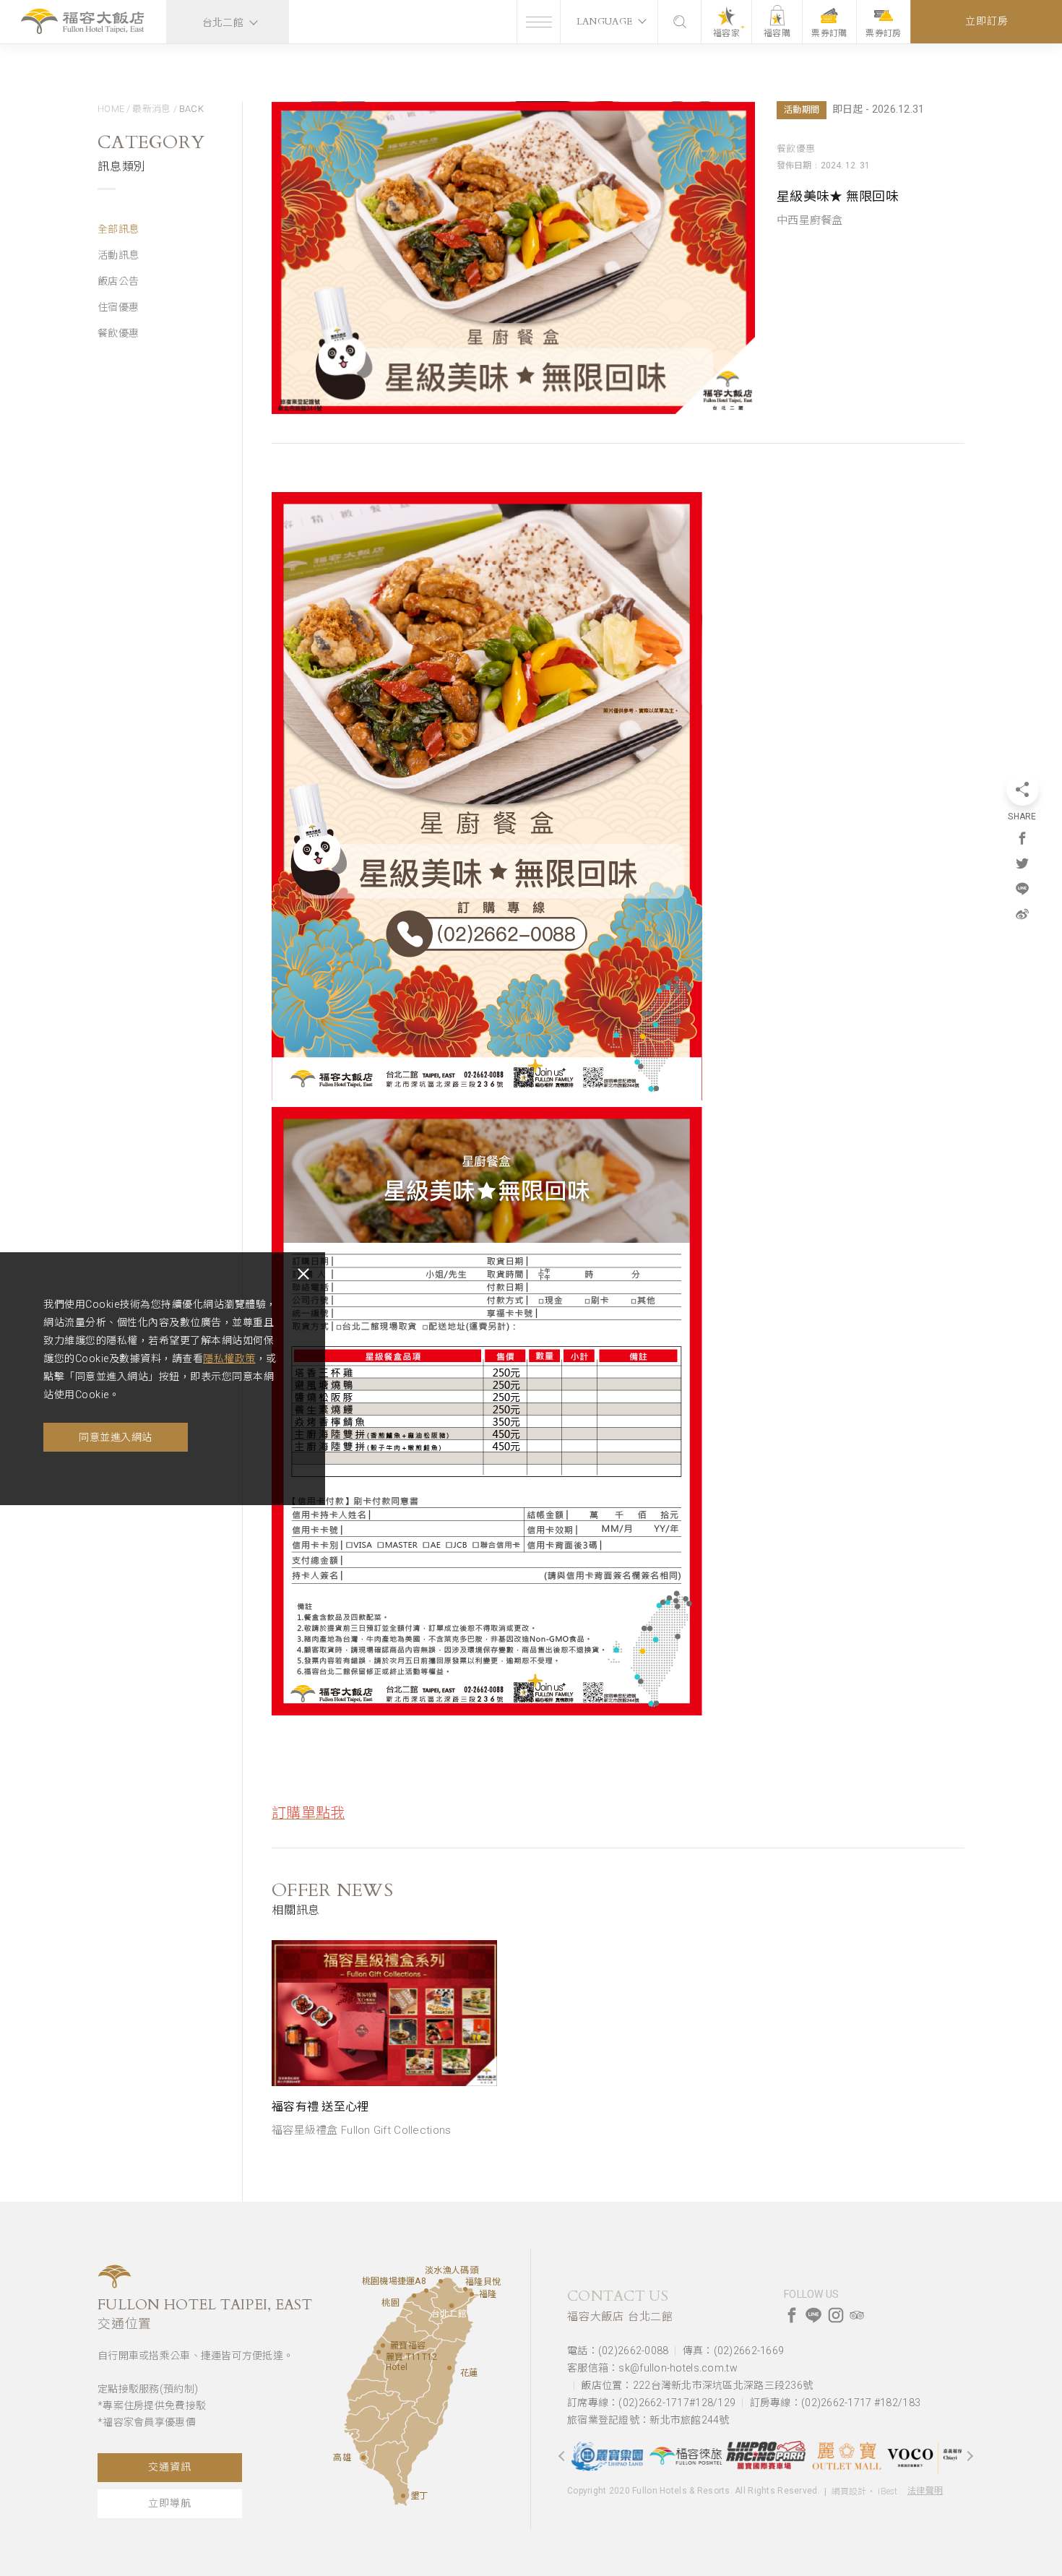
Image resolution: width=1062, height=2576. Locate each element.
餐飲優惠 (118, 333)
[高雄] (363, 2457)
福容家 (726, 33)
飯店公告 (118, 281)
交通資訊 (169, 2467)
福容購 (777, 33)
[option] (384, 2040)
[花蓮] (449, 2368)
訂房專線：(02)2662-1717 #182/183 (835, 2403)
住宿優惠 (118, 307)
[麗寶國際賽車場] (717, 2456)
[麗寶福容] (383, 2345)
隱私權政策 (229, 1358)
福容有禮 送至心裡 (320, 2107)
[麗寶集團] (956, 2455)
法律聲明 (925, 2491)
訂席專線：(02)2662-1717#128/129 (651, 2403)
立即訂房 (987, 21)
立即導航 (169, 2503)
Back (191, 109)
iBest (888, 2491)
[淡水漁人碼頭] (441, 2281)
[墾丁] (403, 2496)
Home (111, 109)
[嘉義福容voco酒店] (876, 2456)
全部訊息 (118, 229)
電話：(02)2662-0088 (618, 2351)
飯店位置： (697, 2385)
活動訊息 (118, 255)
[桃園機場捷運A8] (426, 2291)
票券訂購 (829, 33)
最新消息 (151, 109)
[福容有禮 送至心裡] (384, 2013)
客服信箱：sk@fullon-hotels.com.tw (652, 2368)
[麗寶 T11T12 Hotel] (379, 2352)
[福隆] (472, 2294)
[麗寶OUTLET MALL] (797, 2456)
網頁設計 (849, 2491)
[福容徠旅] (638, 2456)
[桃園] (414, 2296)
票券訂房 (883, 33)
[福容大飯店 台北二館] (83, 23)
